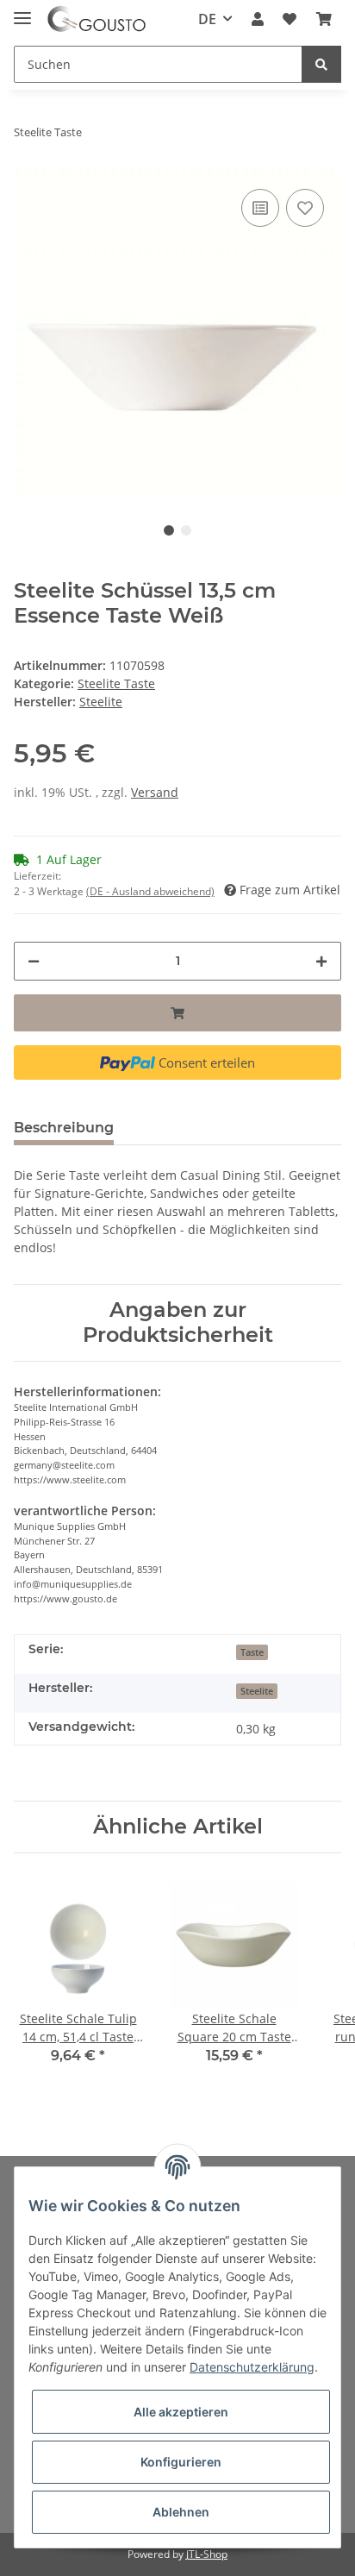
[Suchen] (321, 64)
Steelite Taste (116, 683)
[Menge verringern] (34, 961)
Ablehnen (181, 2512)
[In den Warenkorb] (177, 1013)
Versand (155, 792)
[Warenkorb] (324, 19)
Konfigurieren (181, 2462)
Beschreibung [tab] (64, 1128)
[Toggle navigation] (22, 11)
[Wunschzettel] (290, 19)
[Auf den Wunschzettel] (305, 208)
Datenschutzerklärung (252, 2367)
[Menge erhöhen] (321, 961)
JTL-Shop (207, 2554)
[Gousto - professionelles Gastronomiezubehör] (97, 19)
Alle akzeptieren (181, 2412)
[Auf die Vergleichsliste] (260, 208)
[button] (258, 19)
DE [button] (207, 19)
